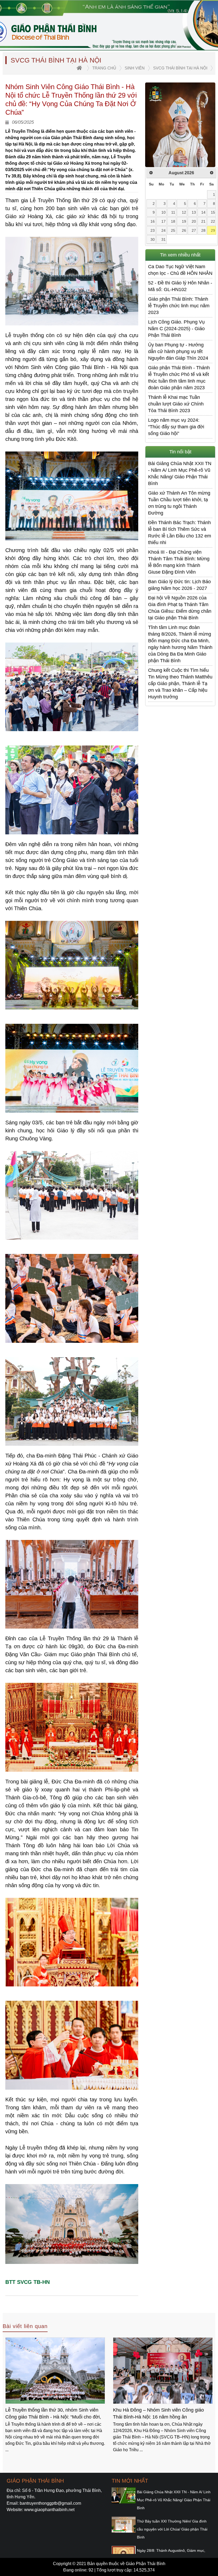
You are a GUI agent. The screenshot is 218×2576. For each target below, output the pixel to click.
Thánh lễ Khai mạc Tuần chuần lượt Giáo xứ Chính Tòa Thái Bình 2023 (176, 404)
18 (173, 221)
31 (163, 239)
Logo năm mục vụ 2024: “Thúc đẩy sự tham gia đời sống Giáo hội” (176, 427)
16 (153, 221)
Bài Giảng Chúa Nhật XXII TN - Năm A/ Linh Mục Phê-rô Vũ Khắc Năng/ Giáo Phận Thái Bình (180, 473)
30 (153, 239)
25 (173, 230)
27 (194, 230)
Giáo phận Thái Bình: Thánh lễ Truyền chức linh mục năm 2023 (179, 306)
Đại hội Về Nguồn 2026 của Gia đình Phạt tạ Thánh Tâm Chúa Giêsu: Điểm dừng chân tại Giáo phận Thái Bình (180, 608)
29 (213, 230)
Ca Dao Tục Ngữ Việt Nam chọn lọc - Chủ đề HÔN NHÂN (180, 270)
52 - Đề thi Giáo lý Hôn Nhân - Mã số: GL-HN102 (180, 286)
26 (184, 230)
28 (203, 230)
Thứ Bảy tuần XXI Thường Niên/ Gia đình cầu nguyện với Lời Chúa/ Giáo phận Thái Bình (172, 2529)
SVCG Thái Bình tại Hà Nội (180, 68)
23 (153, 230)
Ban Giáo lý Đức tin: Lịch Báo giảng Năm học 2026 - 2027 (179, 585)
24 (163, 230)
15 (213, 212)
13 (194, 212)
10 (163, 212)
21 (203, 221)
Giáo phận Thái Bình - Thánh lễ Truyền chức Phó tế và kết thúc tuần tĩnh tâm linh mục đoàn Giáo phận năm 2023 (179, 378)
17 (163, 221)
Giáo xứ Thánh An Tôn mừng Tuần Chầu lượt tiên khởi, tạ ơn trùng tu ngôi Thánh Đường (179, 503)
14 (203, 212)
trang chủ (104, 68)
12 (184, 212)
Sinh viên (135, 68)
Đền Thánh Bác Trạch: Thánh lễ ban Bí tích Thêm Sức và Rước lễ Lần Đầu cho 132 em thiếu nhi (180, 533)
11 (173, 212)
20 (194, 221)
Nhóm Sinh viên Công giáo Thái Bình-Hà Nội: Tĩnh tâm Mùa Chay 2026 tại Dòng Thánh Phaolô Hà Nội (161, 2414)
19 (184, 221)
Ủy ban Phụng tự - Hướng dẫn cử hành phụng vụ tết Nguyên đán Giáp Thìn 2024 (178, 351)
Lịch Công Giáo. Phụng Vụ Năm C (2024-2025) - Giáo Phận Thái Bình (176, 329)
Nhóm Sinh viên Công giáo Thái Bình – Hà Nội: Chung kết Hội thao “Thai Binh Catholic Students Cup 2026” (52, 2414)
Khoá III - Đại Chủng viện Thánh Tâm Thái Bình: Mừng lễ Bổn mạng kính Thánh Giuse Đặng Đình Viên (179, 562)
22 (213, 221)
